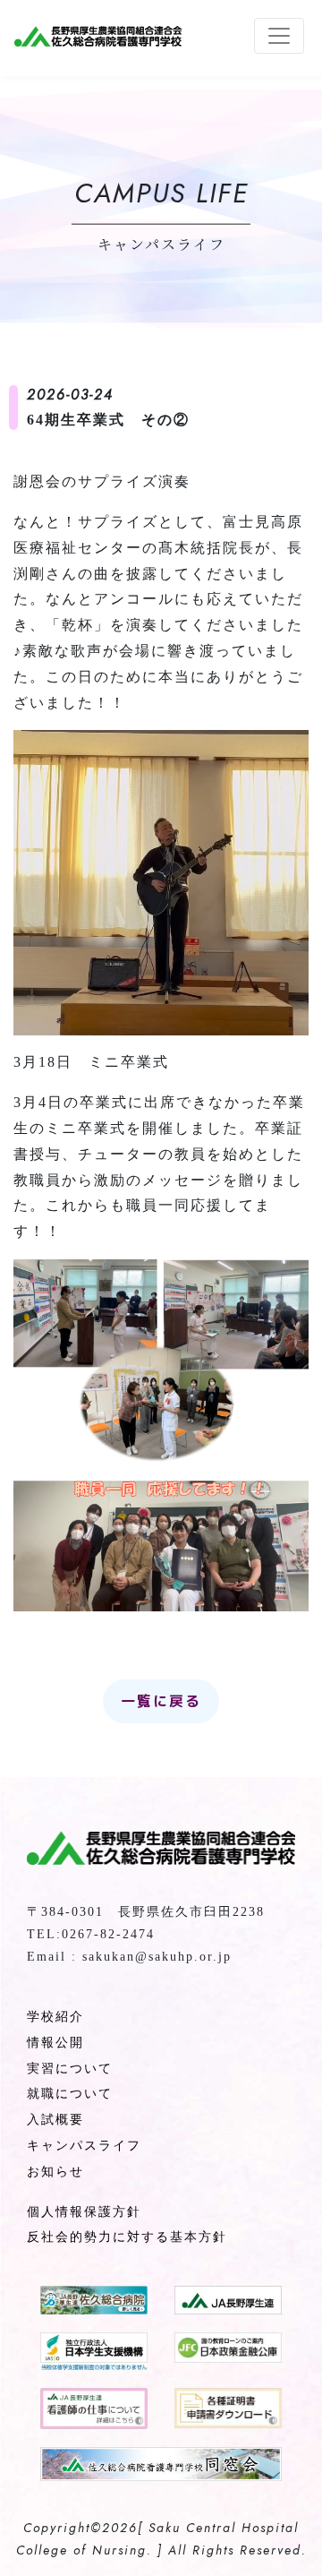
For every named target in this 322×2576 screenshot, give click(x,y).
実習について (70, 2069)
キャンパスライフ (84, 2146)
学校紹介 (55, 2017)
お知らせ (55, 2172)
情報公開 (55, 2043)
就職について (70, 2094)
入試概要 (55, 2120)
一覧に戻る (161, 1701)
